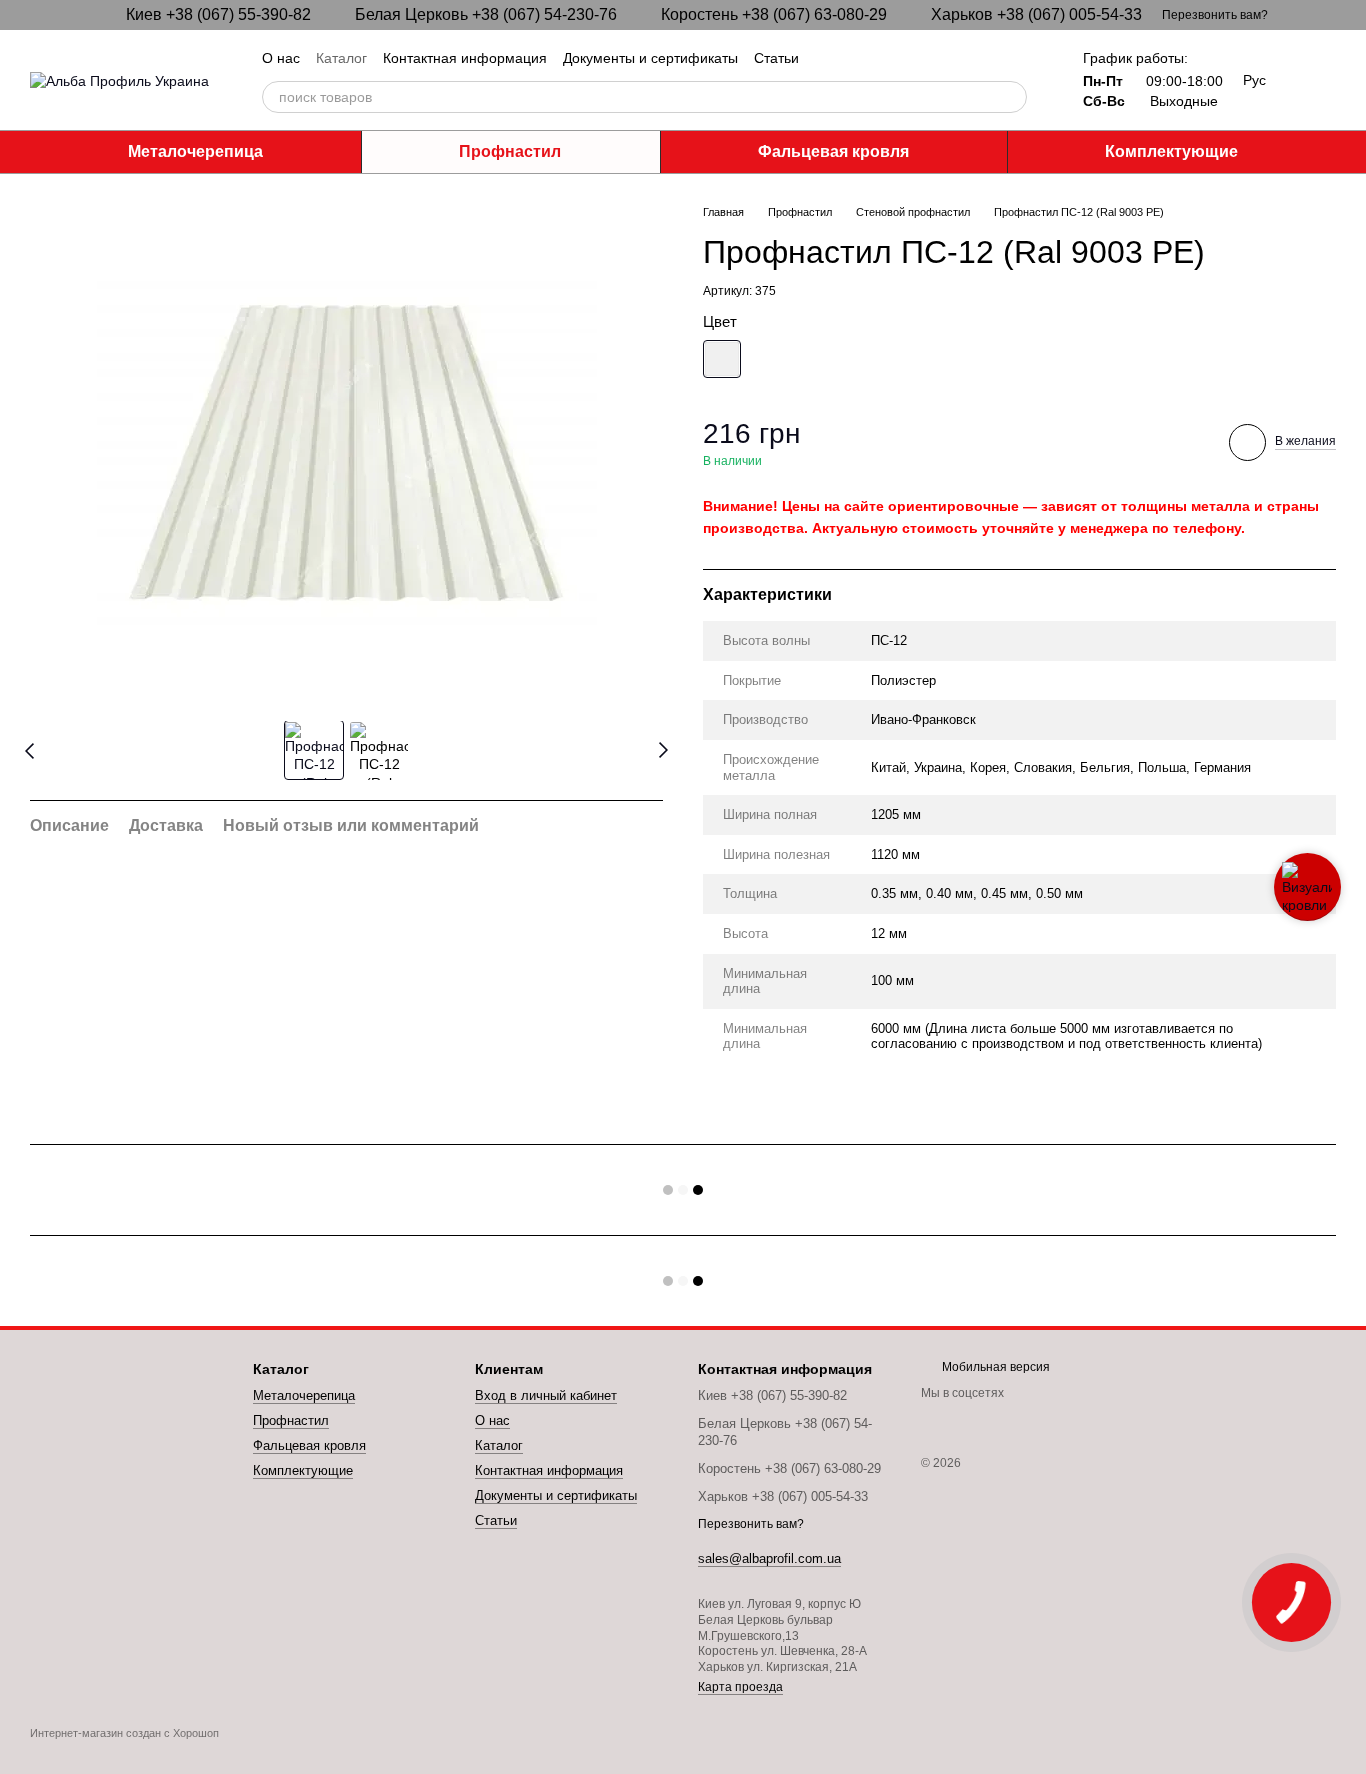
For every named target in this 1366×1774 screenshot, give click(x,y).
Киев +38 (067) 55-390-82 (218, 15)
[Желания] (1320, 80)
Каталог (341, 58)
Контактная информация (465, 58)
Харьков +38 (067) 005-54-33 (1036, 15)
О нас (281, 58)
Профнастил (510, 151)
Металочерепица (195, 151)
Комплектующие (1171, 151)
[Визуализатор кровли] (1307, 887)
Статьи (776, 58)
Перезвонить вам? (1215, 15)
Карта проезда (740, 1687)
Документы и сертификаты (650, 58)
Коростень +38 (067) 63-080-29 (774, 15)
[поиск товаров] (1011, 97)
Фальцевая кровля (833, 151)
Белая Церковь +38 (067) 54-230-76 (486, 15)
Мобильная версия (994, 1367)
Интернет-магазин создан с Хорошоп (124, 1733)
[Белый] (722, 359)
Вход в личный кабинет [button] (546, 1395)
